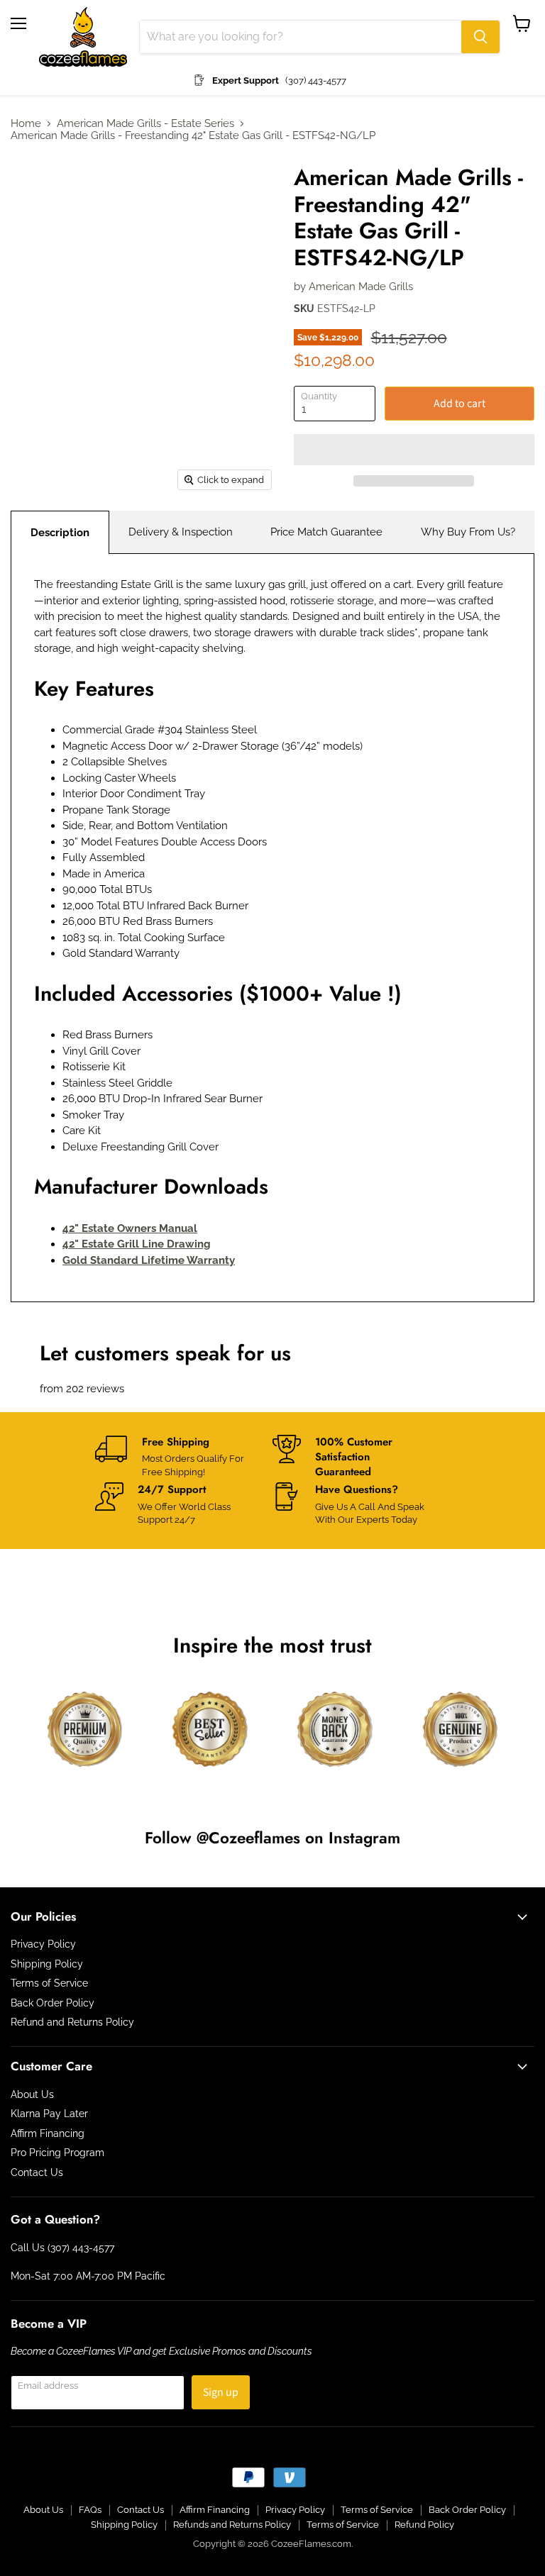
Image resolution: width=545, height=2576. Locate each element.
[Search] (480, 37)
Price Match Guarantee (326, 532)
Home (26, 124)
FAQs (90, 2510)
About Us (32, 2094)
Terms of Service (49, 1983)
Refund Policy (424, 2525)
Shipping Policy (47, 1964)
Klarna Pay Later (49, 2114)
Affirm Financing (48, 2133)
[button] (414, 450)
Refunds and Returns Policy (232, 2525)
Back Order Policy (53, 2003)
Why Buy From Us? (468, 532)
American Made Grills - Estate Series (145, 124)
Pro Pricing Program (57, 2153)
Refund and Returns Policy (72, 2022)
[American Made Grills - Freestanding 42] (32, 189)
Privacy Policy (43, 1944)
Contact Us (37, 2172)
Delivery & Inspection (181, 532)
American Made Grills (361, 287)
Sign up (221, 2392)
